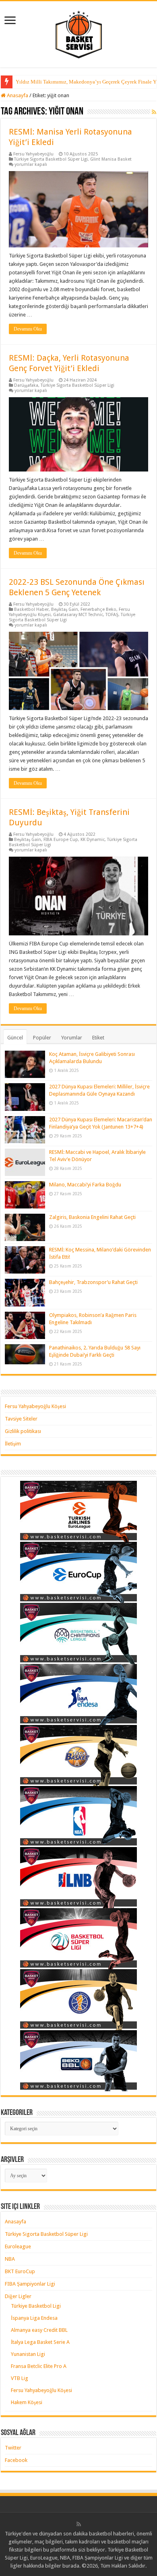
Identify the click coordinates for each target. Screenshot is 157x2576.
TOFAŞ (112, 615)
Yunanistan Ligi (28, 2354)
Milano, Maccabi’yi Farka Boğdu (85, 1185)
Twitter (13, 2448)
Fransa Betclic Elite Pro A (39, 2366)
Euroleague (18, 2246)
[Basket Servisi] (79, 33)
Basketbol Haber (31, 609)
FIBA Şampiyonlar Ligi (30, 2284)
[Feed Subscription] (154, 112)
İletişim (13, 1444)
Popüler (42, 1038)
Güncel (15, 1038)
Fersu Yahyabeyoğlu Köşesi (35, 1406)
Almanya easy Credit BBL (39, 2330)
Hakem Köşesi (27, 2402)
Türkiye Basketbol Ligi (36, 2306)
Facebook (16, 2460)
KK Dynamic (93, 840)
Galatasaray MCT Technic (78, 615)
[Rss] (79, 2524)
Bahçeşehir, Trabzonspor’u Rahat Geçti (93, 1282)
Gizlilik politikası (23, 1431)
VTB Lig (20, 2378)
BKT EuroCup (20, 2271)
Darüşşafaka (26, 385)
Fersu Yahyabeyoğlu (33, 154)
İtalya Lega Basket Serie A (40, 2342)
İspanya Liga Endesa (34, 2318)
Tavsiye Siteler (21, 1419)
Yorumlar (72, 1038)
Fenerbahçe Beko (98, 609)
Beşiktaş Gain (65, 609)
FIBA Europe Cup (61, 840)
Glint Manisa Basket (111, 159)
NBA (10, 2259)
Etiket (98, 1038)
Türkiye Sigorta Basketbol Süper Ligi (51, 159)
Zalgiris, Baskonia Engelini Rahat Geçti (92, 1217)
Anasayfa (17, 95)
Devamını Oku (28, 329)
